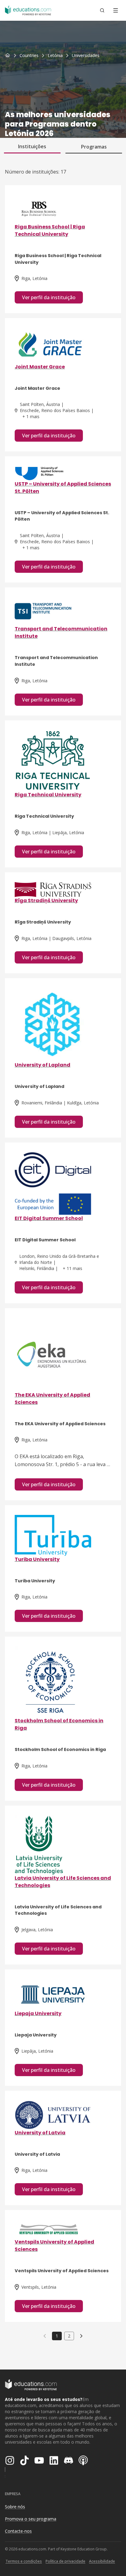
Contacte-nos (18, 2531)
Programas (94, 147)
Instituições (32, 146)
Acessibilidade (102, 2561)
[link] (86, 56)
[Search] (102, 10)
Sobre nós (15, 2507)
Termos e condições (24, 2561)
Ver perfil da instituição (49, 297)
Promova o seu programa (31, 2519)
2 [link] (69, 2336)
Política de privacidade (65, 2561)
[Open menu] (116, 10)
